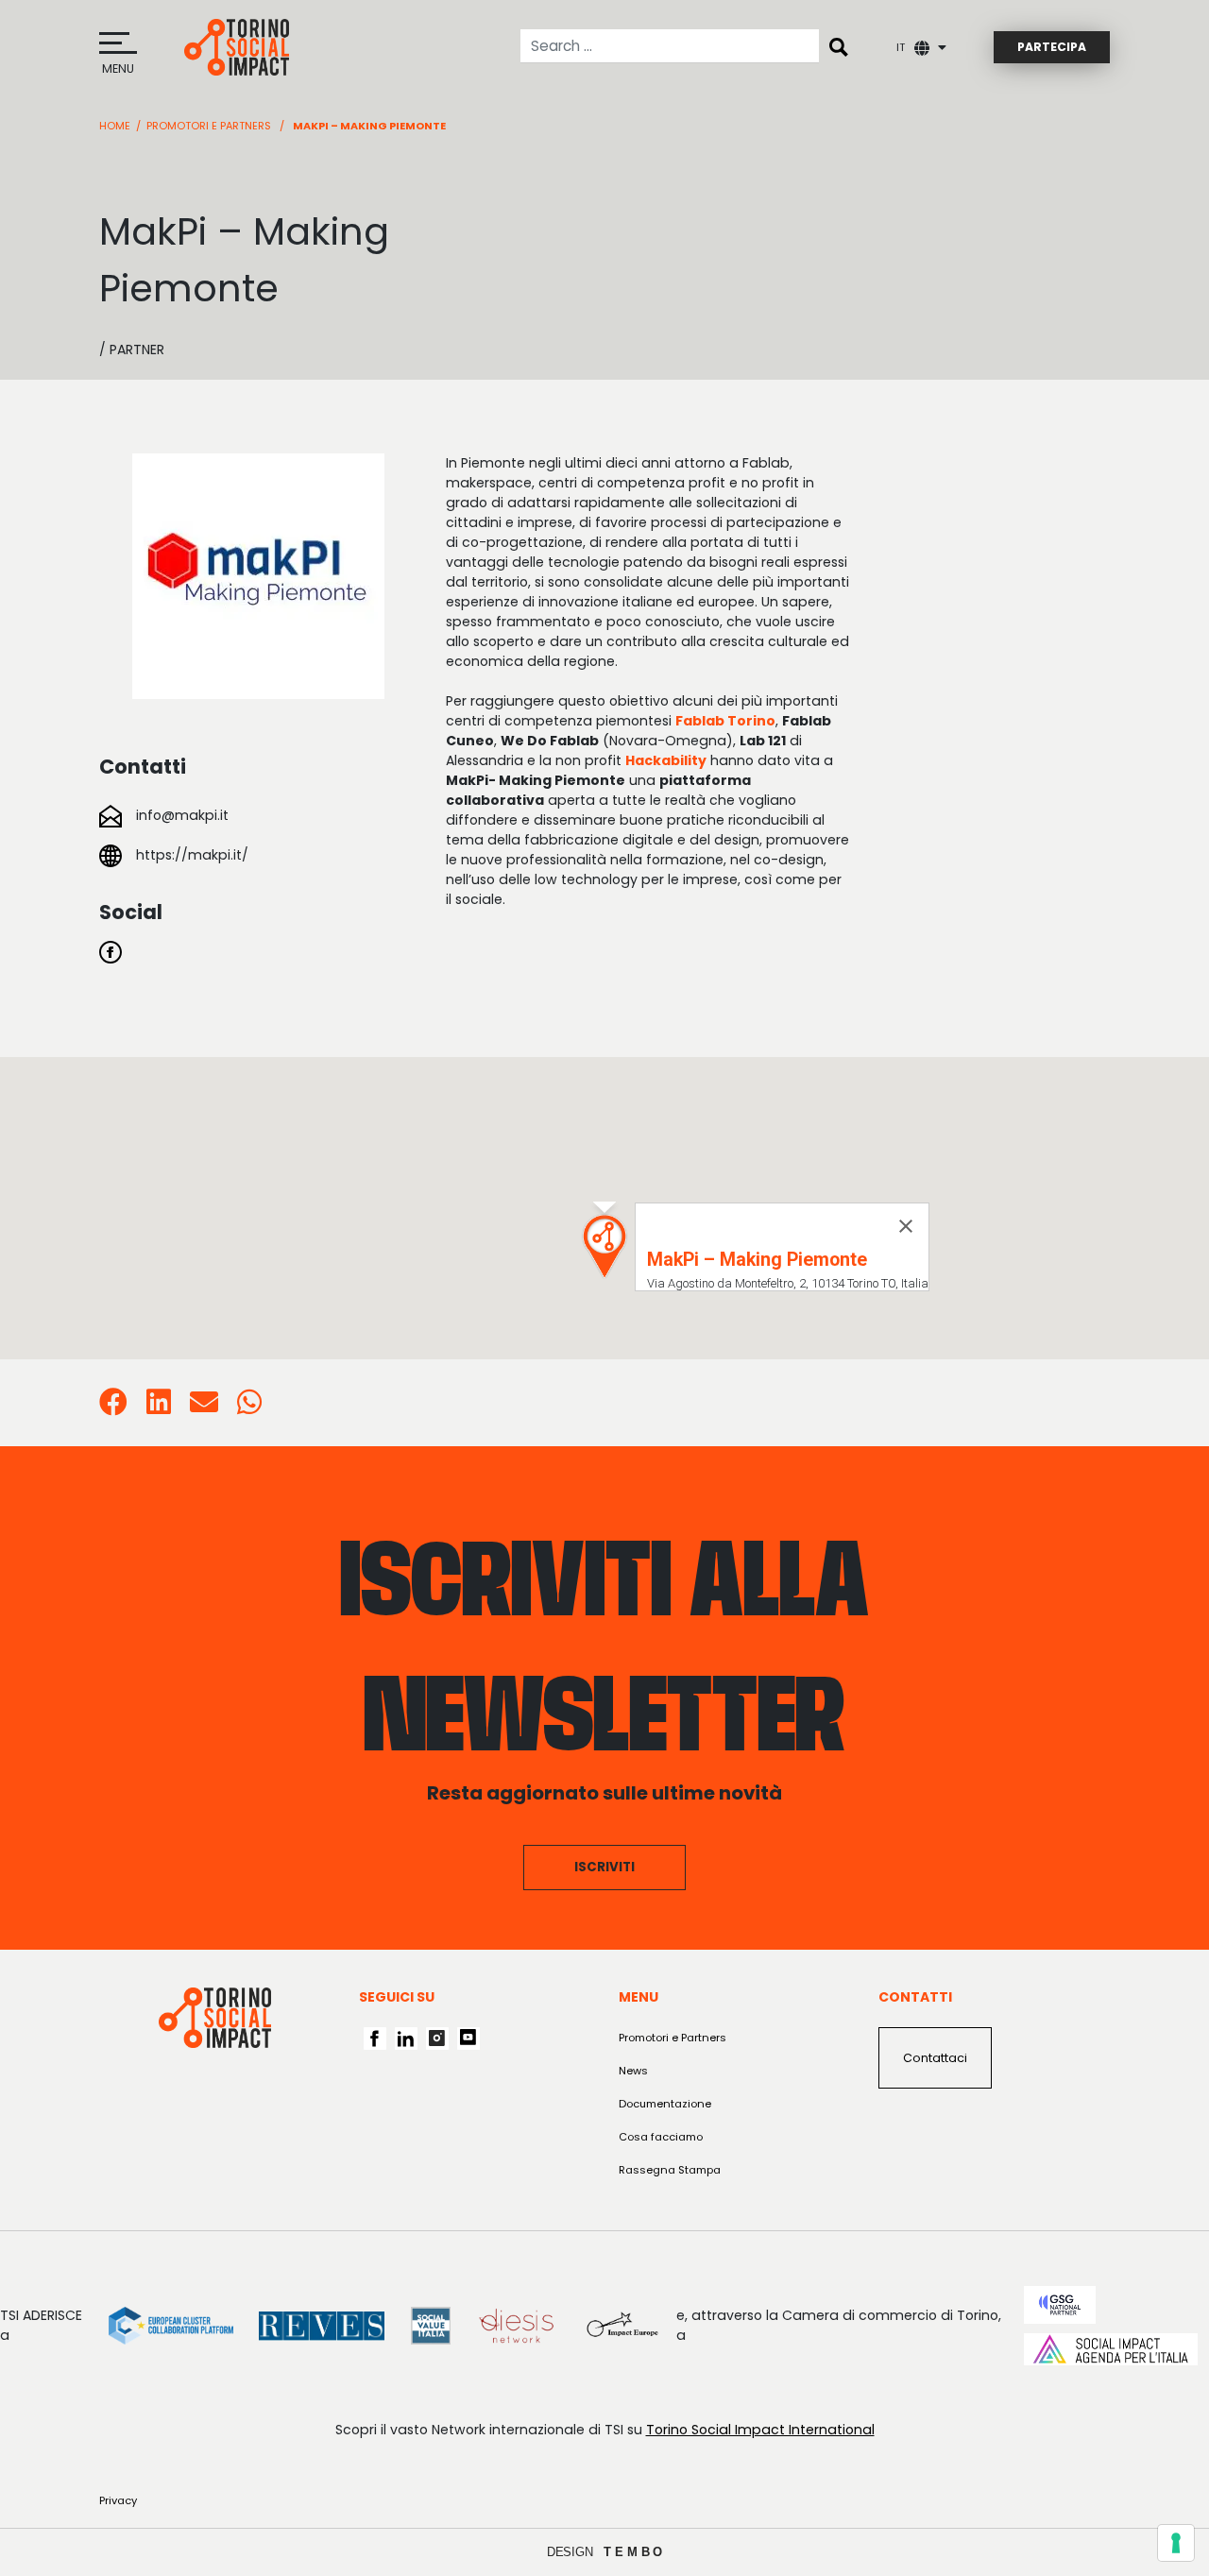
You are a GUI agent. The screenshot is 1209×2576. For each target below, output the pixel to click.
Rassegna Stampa (670, 2170)
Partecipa (1052, 47)
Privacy (118, 2500)
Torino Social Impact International (760, 2430)
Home (115, 126)
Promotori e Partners (209, 126)
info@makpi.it (182, 815)
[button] (604, 1246)
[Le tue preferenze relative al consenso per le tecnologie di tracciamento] (1176, 2543)
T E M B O (633, 2552)
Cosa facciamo (661, 2137)
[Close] (906, 1226)
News (633, 2071)
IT (901, 47)
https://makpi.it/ (192, 855)
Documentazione (665, 2104)
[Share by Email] (204, 1407)
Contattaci (935, 2058)
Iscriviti (604, 1867)
